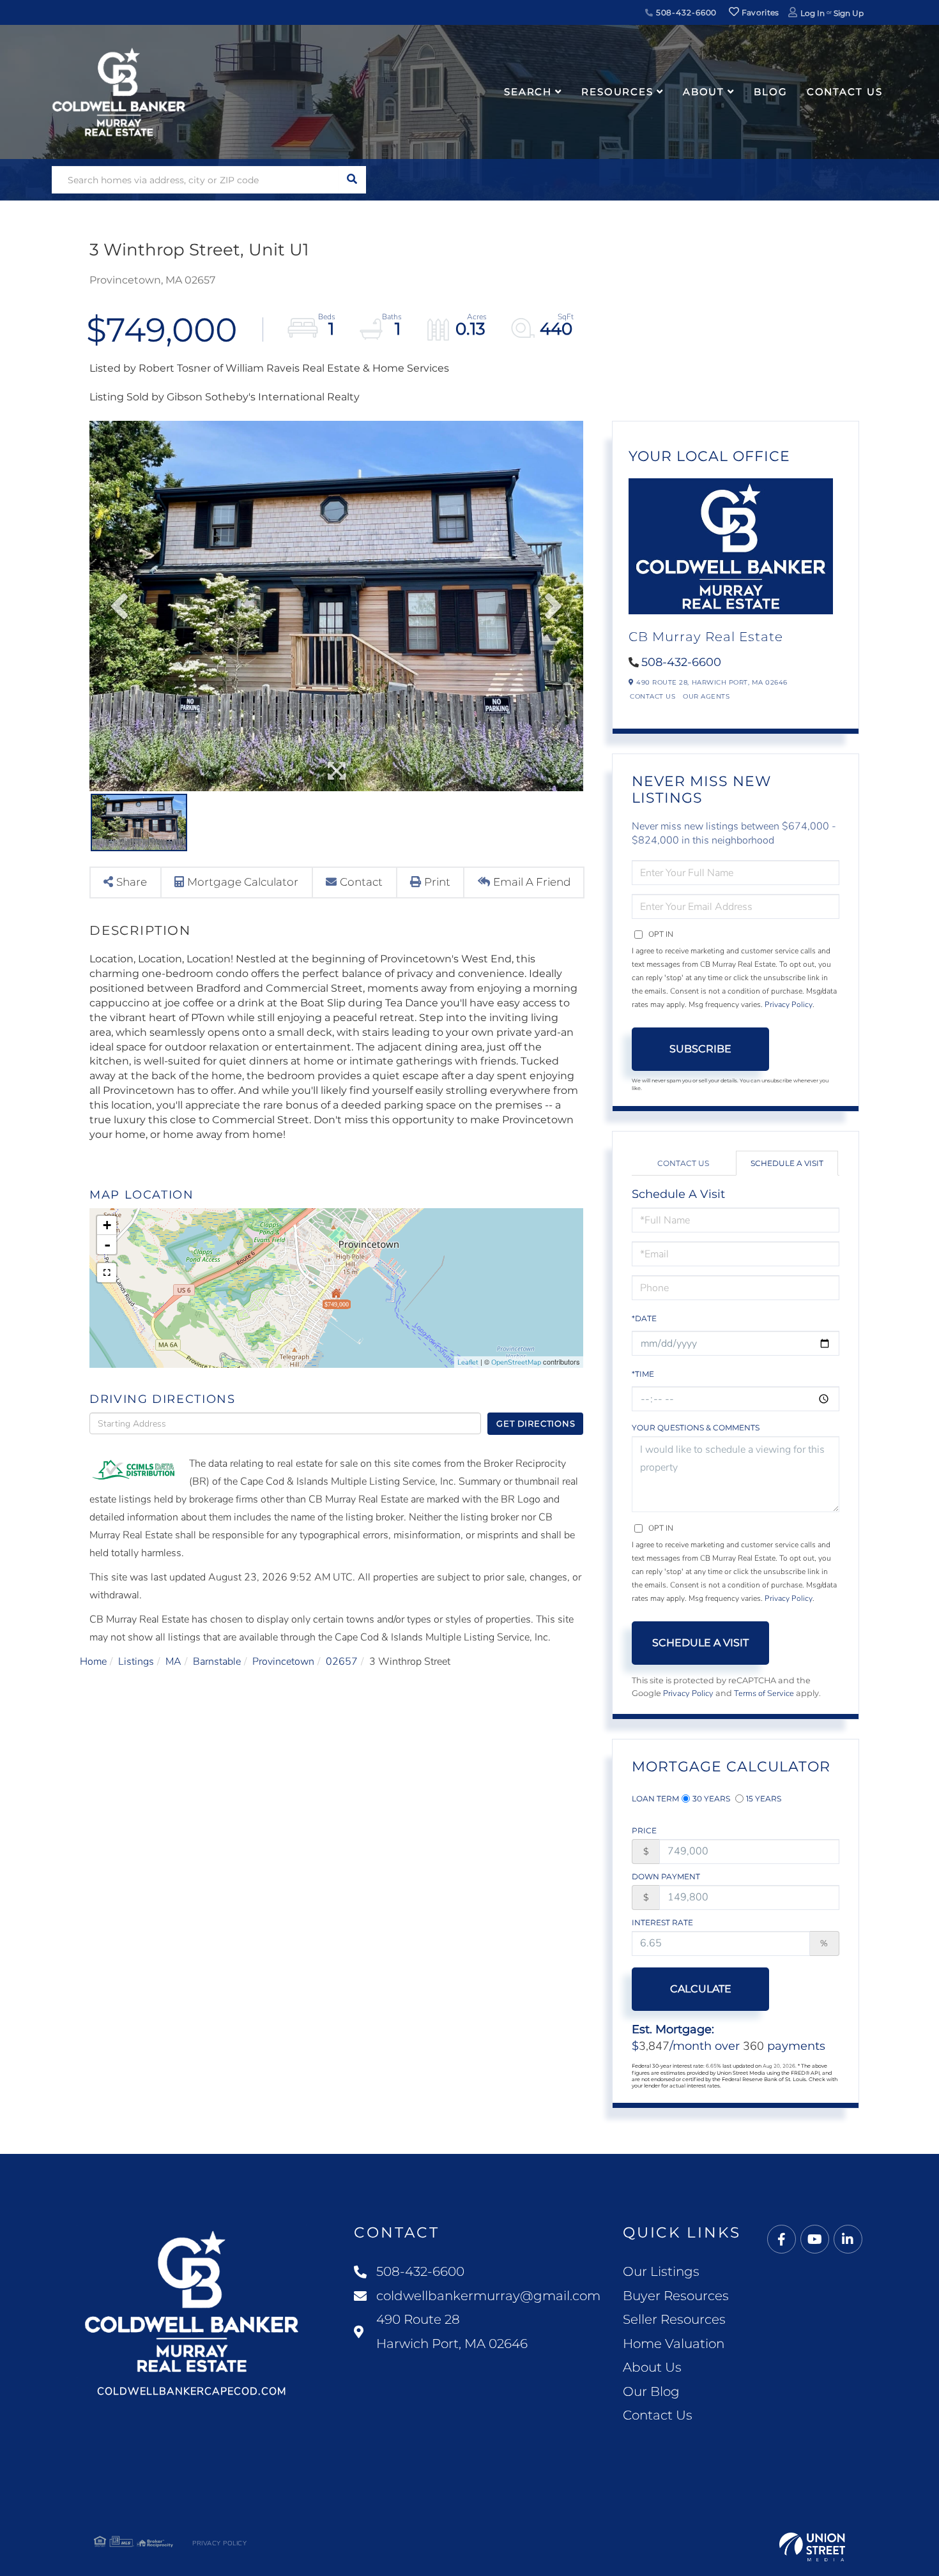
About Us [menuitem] (652, 2367)
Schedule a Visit (787, 1163)
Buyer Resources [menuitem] (676, 2296)
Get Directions (536, 1423)
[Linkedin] (848, 2240)
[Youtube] (815, 2240)
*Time (643, 1374)
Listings (136, 1662)
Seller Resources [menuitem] (674, 2319)
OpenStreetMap (516, 1362)
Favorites (760, 12)
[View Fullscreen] (107, 1273)
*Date (644, 1318)
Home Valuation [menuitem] (674, 2344)
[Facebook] (782, 2240)
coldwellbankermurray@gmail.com (488, 2296)
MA (173, 1662)
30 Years (711, 1799)
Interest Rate (662, 1922)
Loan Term (655, 1799)
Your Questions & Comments (696, 1428)
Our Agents (706, 696)
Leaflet (468, 1362)
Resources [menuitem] (617, 92)
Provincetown (283, 1662)
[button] (352, 180)
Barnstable (217, 1662)
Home (93, 1662)
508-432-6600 (685, 12)
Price (644, 1830)
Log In (813, 13)
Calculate (701, 1989)
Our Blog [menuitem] (651, 2391)
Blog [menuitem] (771, 92)
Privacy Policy (789, 1004)
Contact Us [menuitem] (845, 92)
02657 (342, 1662)
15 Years (764, 1799)
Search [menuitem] (528, 92)
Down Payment (666, 1876)
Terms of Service (764, 1693)
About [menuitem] (704, 92)
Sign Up (849, 13)
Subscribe (700, 1049)
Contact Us (653, 696)
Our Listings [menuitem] (661, 2271)
